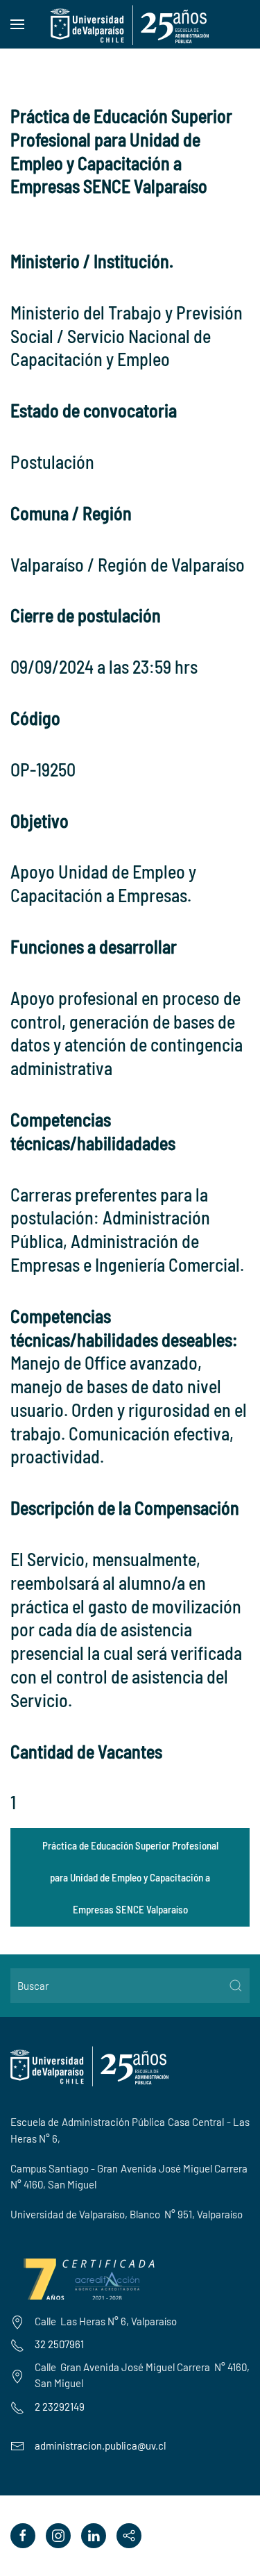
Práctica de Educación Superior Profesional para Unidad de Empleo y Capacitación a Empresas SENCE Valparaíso (130, 1877)
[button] (17, 24)
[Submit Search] (236, 1986)
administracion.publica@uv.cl (100, 2445)
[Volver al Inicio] (130, 24)
